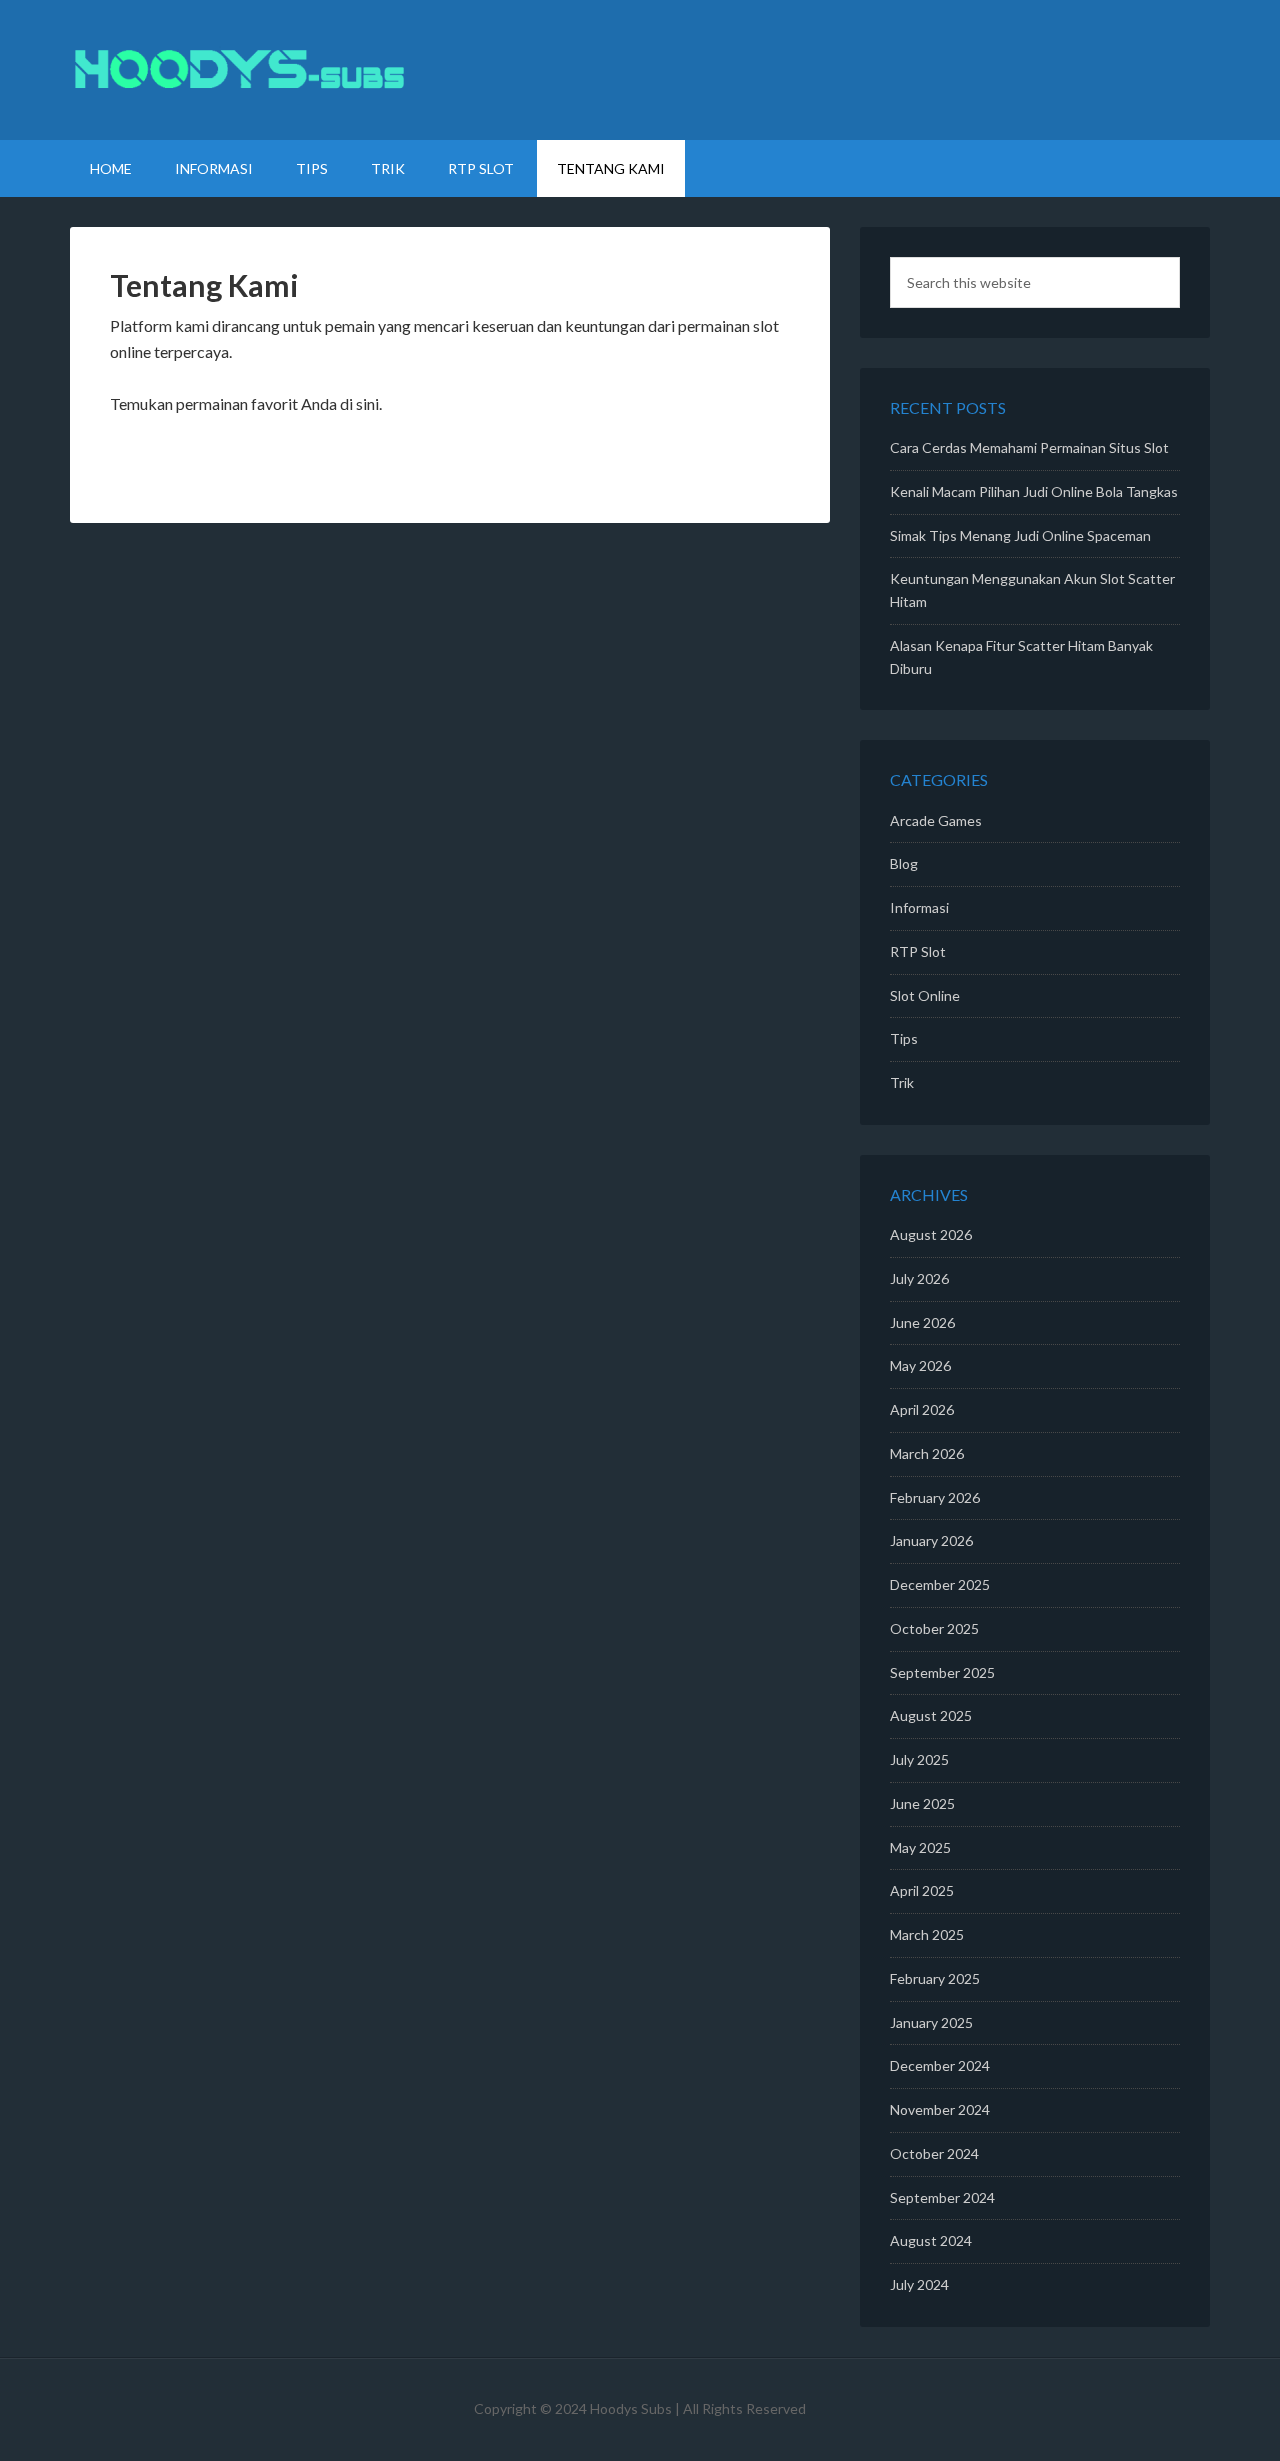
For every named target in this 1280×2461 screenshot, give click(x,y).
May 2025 (920, 1847)
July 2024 (919, 2284)
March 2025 (927, 1934)
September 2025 (942, 1672)
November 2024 (940, 2109)
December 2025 (940, 1584)
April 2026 (922, 1409)
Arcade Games (936, 820)
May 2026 (920, 1365)
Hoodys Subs (640, 70)
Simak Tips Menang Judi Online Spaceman (1020, 535)
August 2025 (931, 1715)
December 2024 (940, 2065)
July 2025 (919, 1759)
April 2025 (922, 1890)
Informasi (919, 907)
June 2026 (922, 1322)
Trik (902, 1082)
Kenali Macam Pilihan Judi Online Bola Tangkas (1034, 491)
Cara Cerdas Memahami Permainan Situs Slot (1029, 447)
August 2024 (931, 2240)
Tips (904, 1038)
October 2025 (934, 1628)
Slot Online (925, 995)
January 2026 (931, 1540)
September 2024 (942, 2197)
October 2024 (934, 2153)
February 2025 (935, 1978)
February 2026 (935, 1497)
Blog (904, 863)
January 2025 (931, 2022)
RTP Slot (918, 951)
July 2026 (919, 1278)
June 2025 (922, 1803)
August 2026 (931, 1234)
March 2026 (927, 1453)
